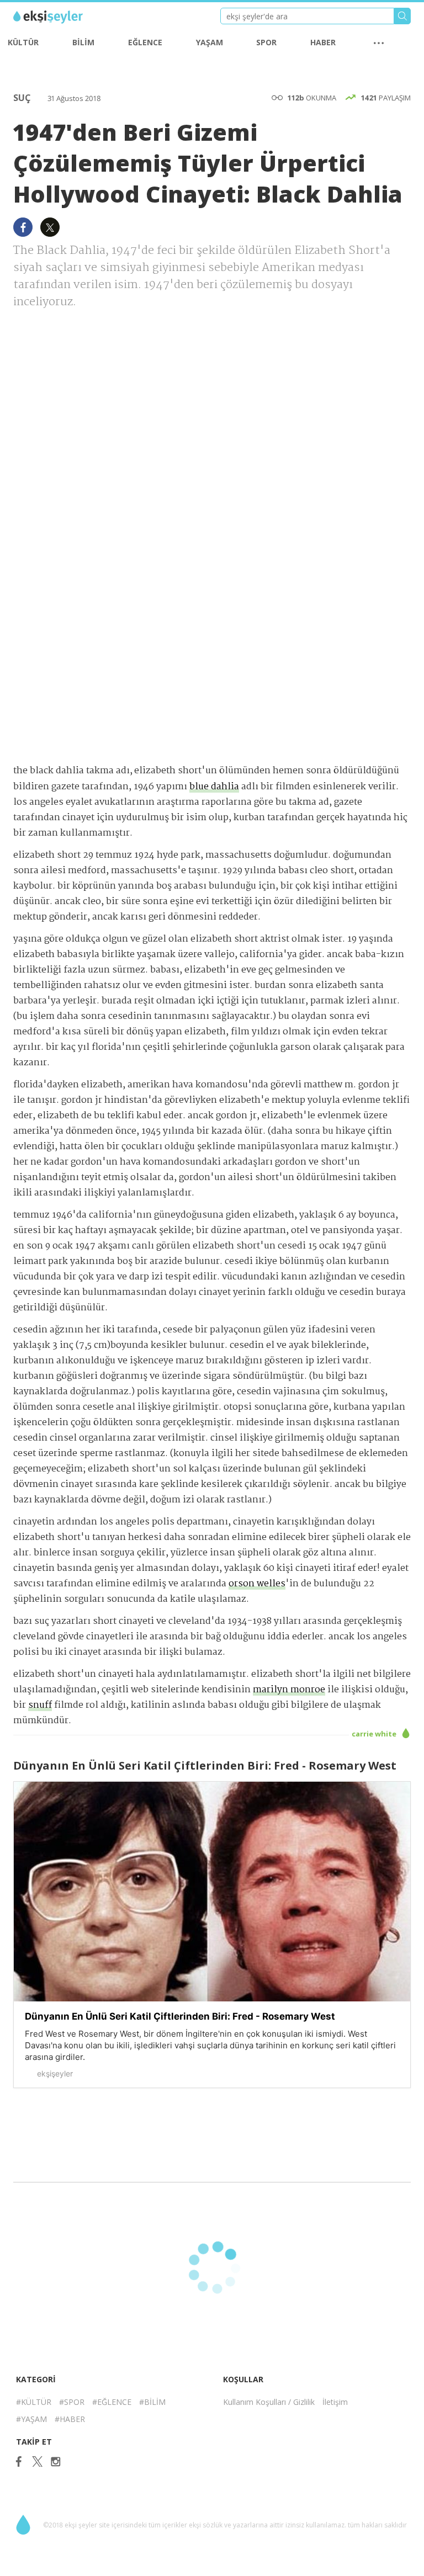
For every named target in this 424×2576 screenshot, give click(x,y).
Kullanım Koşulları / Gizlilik (269, 2402)
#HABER (70, 2419)
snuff (40, 1705)
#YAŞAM (31, 2419)
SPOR (266, 42)
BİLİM (83, 42)
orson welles (257, 1584)
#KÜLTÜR (34, 2402)
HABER (323, 42)
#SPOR (72, 2402)
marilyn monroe (289, 1690)
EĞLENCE (145, 42)
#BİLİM (152, 2402)
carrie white (375, 1734)
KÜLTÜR (23, 42)
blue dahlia (214, 787)
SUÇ (23, 98)
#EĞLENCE (112, 2402)
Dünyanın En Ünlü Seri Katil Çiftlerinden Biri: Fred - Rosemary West (180, 2016)
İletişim (335, 2402)
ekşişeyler (63, 17)
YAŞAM (210, 42)
